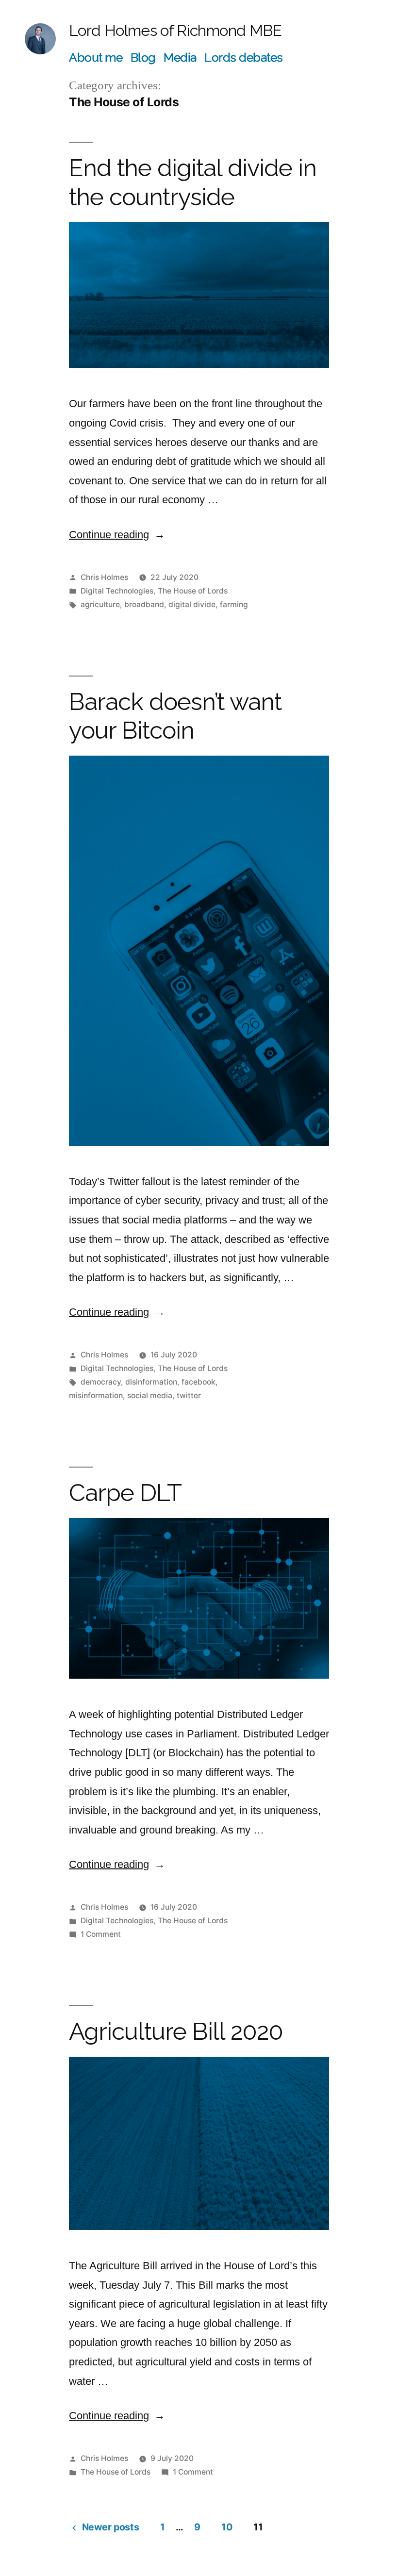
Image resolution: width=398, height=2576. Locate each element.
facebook (199, 1382)
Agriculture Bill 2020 (176, 2031)
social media (150, 1395)
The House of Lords (193, 591)
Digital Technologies (117, 591)
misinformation (96, 1395)
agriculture (100, 604)
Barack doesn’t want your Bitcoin (175, 716)
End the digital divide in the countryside (193, 182)
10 (227, 2527)
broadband (144, 604)
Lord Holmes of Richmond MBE (175, 30)
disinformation (151, 1382)
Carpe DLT (125, 1493)
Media (180, 58)
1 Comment (101, 1934)
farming (234, 604)
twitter (189, 1395)
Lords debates (244, 58)
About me (96, 58)
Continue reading (117, 535)
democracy (101, 1382)
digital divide (192, 604)
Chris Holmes (104, 577)
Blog (143, 58)
